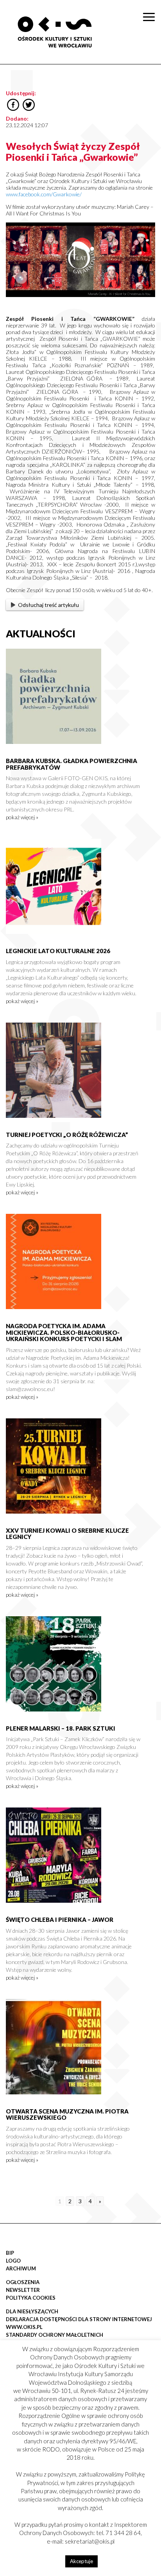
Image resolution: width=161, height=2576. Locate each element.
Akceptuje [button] (81, 2561)
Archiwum (21, 2268)
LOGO (13, 2261)
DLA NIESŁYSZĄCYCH (32, 2311)
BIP (10, 2253)
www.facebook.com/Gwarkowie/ (44, 194)
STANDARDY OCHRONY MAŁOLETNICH (55, 2335)
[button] (151, 80)
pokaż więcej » (22, 817)
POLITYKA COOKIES (31, 2298)
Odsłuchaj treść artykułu (48, 605)
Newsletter (23, 2290)
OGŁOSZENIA (23, 2282)
